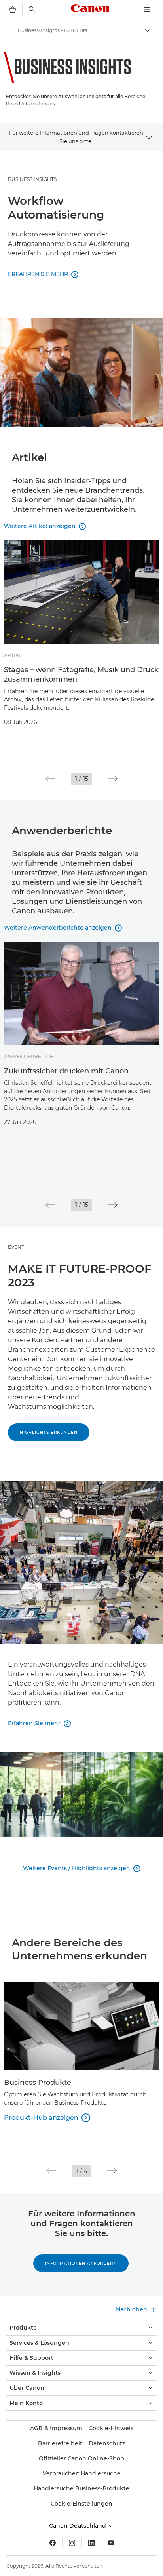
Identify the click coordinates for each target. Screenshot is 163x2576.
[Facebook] (53, 2543)
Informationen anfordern (81, 2263)
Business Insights (32, 179)
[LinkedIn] (91, 2543)
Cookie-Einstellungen (81, 2504)
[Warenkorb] (13, 10)
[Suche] (32, 10)
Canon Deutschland (78, 2526)
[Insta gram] (72, 2543)
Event (16, 1247)
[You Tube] (111, 2543)
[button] (50, 779)
